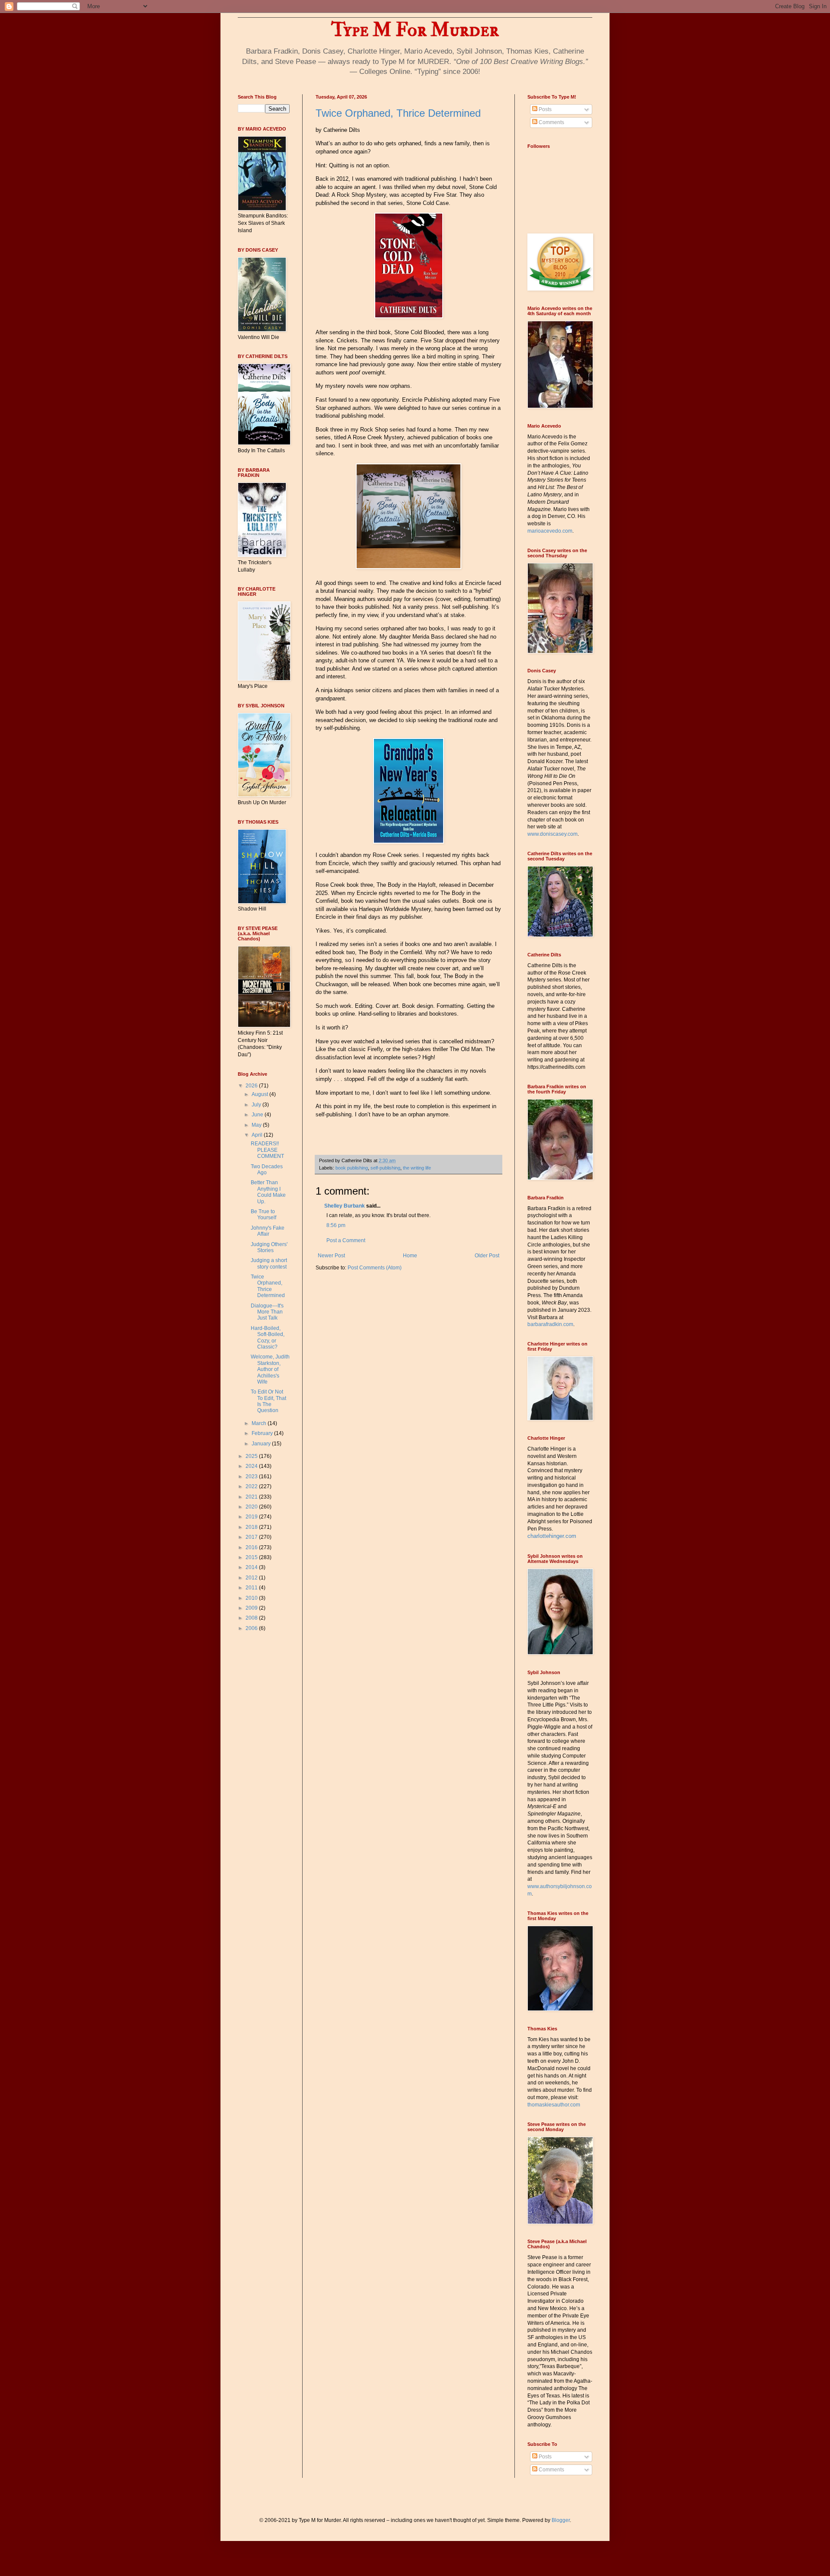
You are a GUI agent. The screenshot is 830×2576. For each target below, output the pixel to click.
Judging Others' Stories (269, 1247)
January (262, 1444)
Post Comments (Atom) (375, 1268)
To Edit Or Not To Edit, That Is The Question (268, 1401)
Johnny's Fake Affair (268, 1231)
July (257, 1105)
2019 (252, 1517)
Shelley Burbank (345, 1206)
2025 (252, 1456)
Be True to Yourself (263, 1214)
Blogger (561, 2520)
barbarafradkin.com (550, 1324)
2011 (252, 1588)
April (258, 1135)
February (263, 1433)
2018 (252, 1527)
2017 (252, 1537)
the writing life (417, 1168)
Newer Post (331, 1256)
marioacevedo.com (550, 531)
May (257, 1125)
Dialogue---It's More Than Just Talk (267, 1312)
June (258, 1115)
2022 (252, 1486)
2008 (252, 1618)
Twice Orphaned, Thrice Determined (398, 113)
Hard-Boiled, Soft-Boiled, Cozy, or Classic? (268, 1338)
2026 (252, 1086)
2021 (252, 1497)
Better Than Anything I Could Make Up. (268, 1192)
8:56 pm (336, 1225)
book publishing (352, 1168)
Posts (544, 109)
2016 (252, 1547)
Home (410, 1256)
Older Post (487, 1256)
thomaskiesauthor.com (554, 2105)
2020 (252, 1507)
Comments (551, 122)
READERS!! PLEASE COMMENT (267, 1150)
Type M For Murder (415, 30)
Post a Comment (346, 1240)
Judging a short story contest (269, 1263)
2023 (252, 1477)
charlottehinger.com (552, 1536)
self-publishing (385, 1168)
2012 (252, 1578)
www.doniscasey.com (552, 834)
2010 (252, 1598)
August (260, 1094)
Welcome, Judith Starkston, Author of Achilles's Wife (270, 1369)
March (260, 1423)
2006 (252, 1628)
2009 (252, 1608)
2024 (252, 1466)
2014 (252, 1567)
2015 (252, 1557)
